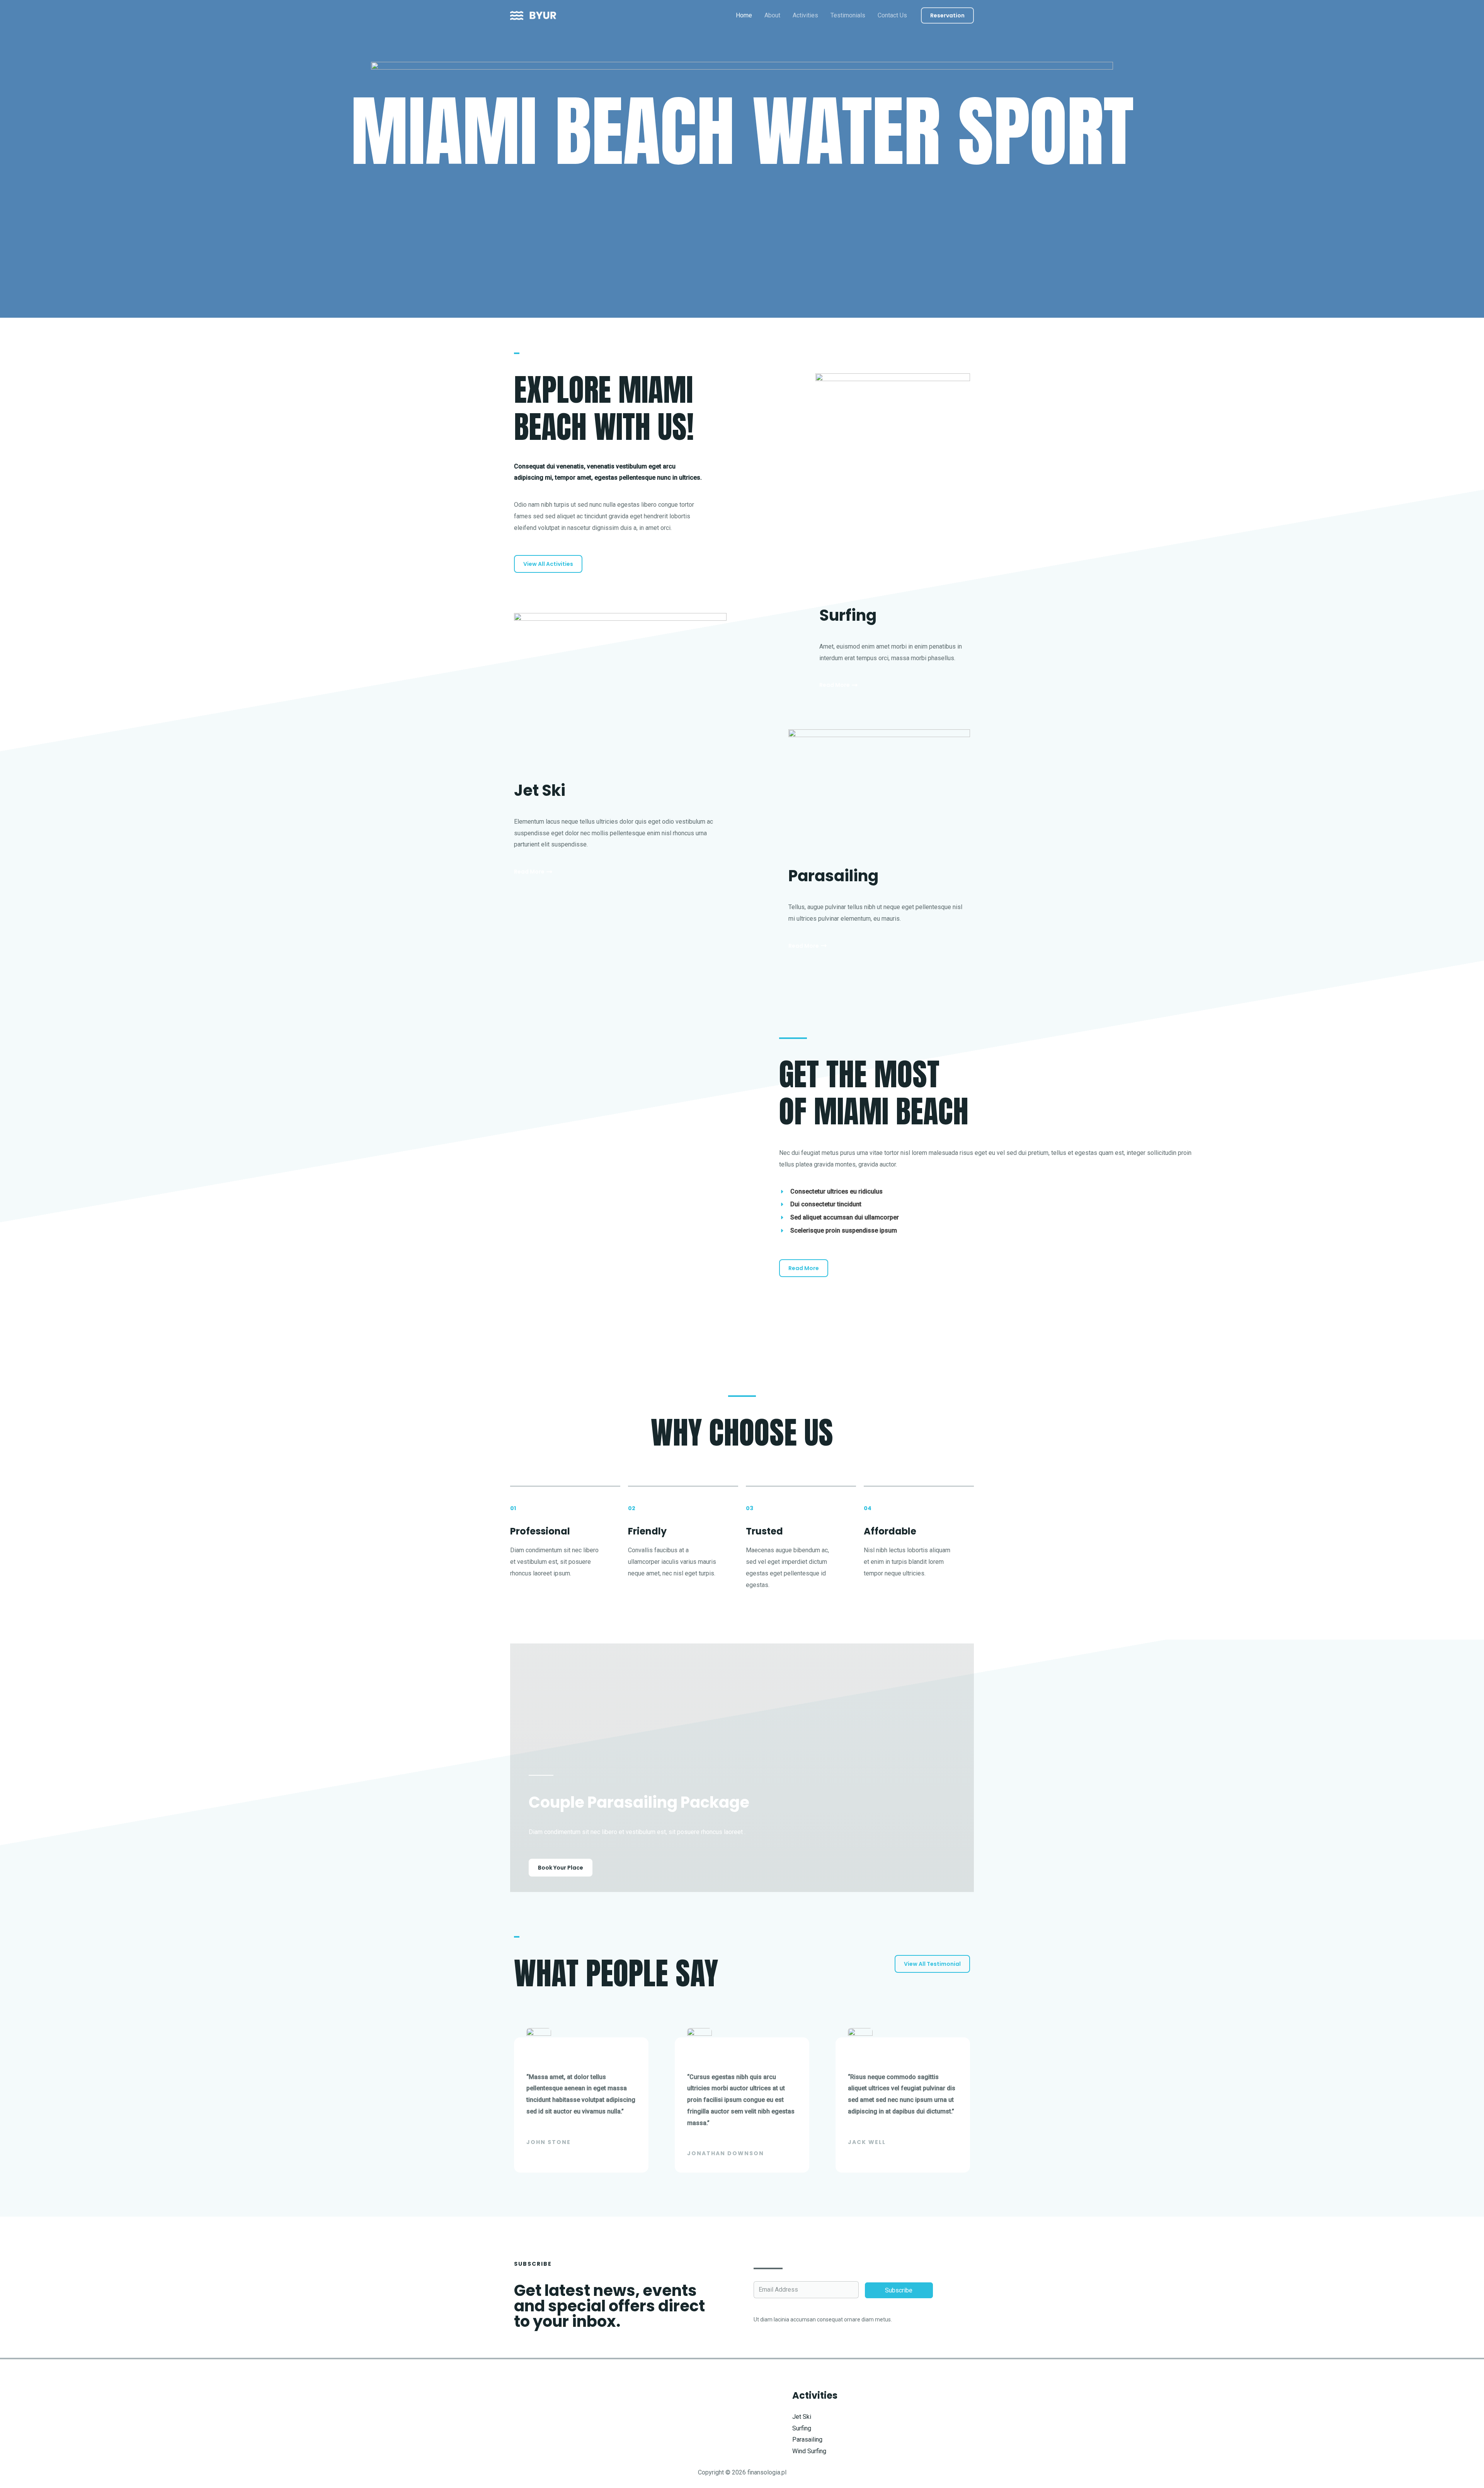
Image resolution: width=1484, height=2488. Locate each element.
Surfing (802, 2428)
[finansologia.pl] (533, 15)
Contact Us (892, 15)
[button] (947, 15)
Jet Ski (802, 2417)
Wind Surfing (809, 2451)
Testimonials (848, 15)
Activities (805, 15)
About (772, 15)
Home (744, 15)
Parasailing (807, 2439)
